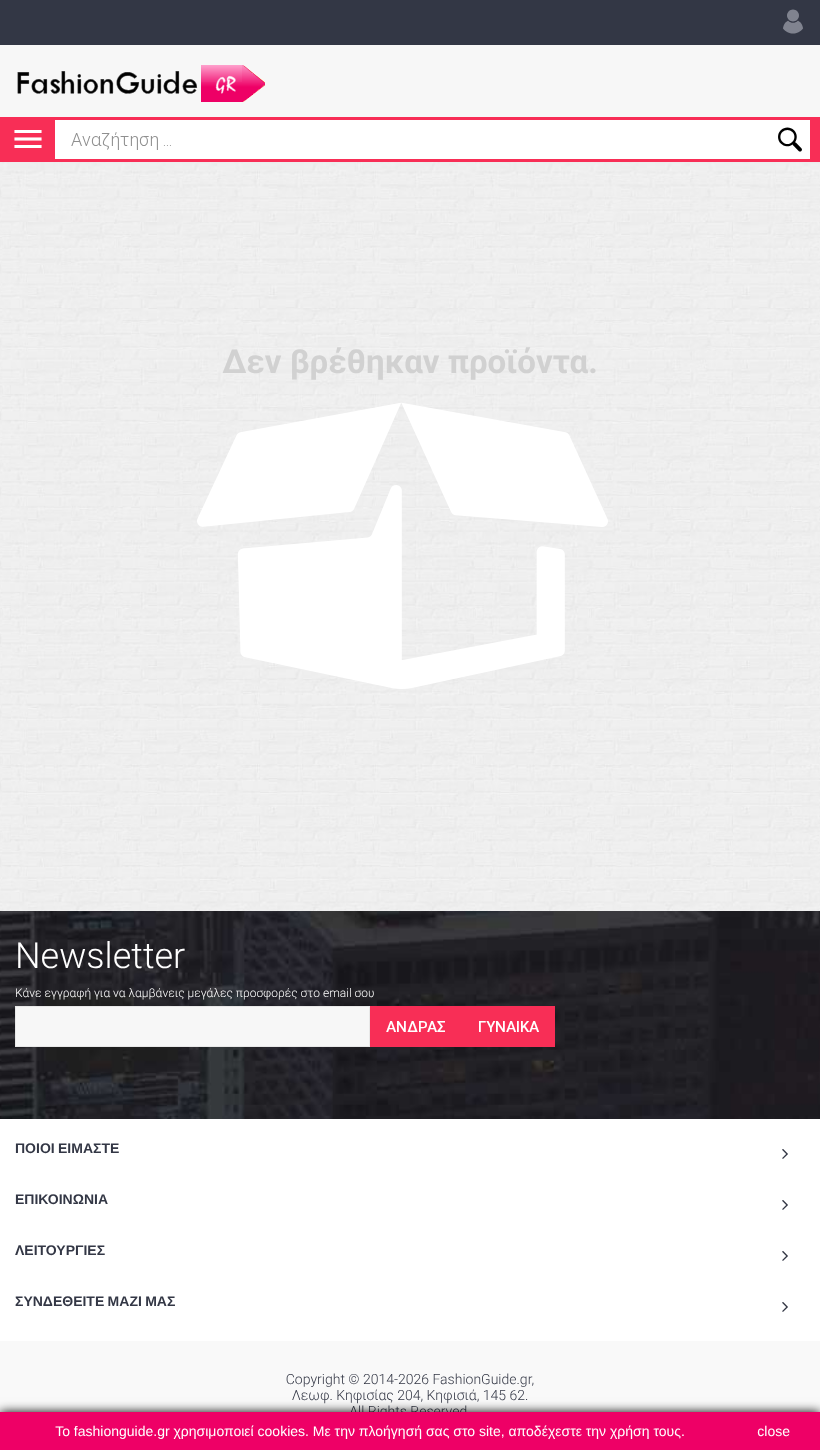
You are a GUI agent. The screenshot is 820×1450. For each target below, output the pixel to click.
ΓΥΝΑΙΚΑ (508, 1027)
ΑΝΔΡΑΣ (416, 1027)
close (773, 1431)
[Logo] (140, 81)
